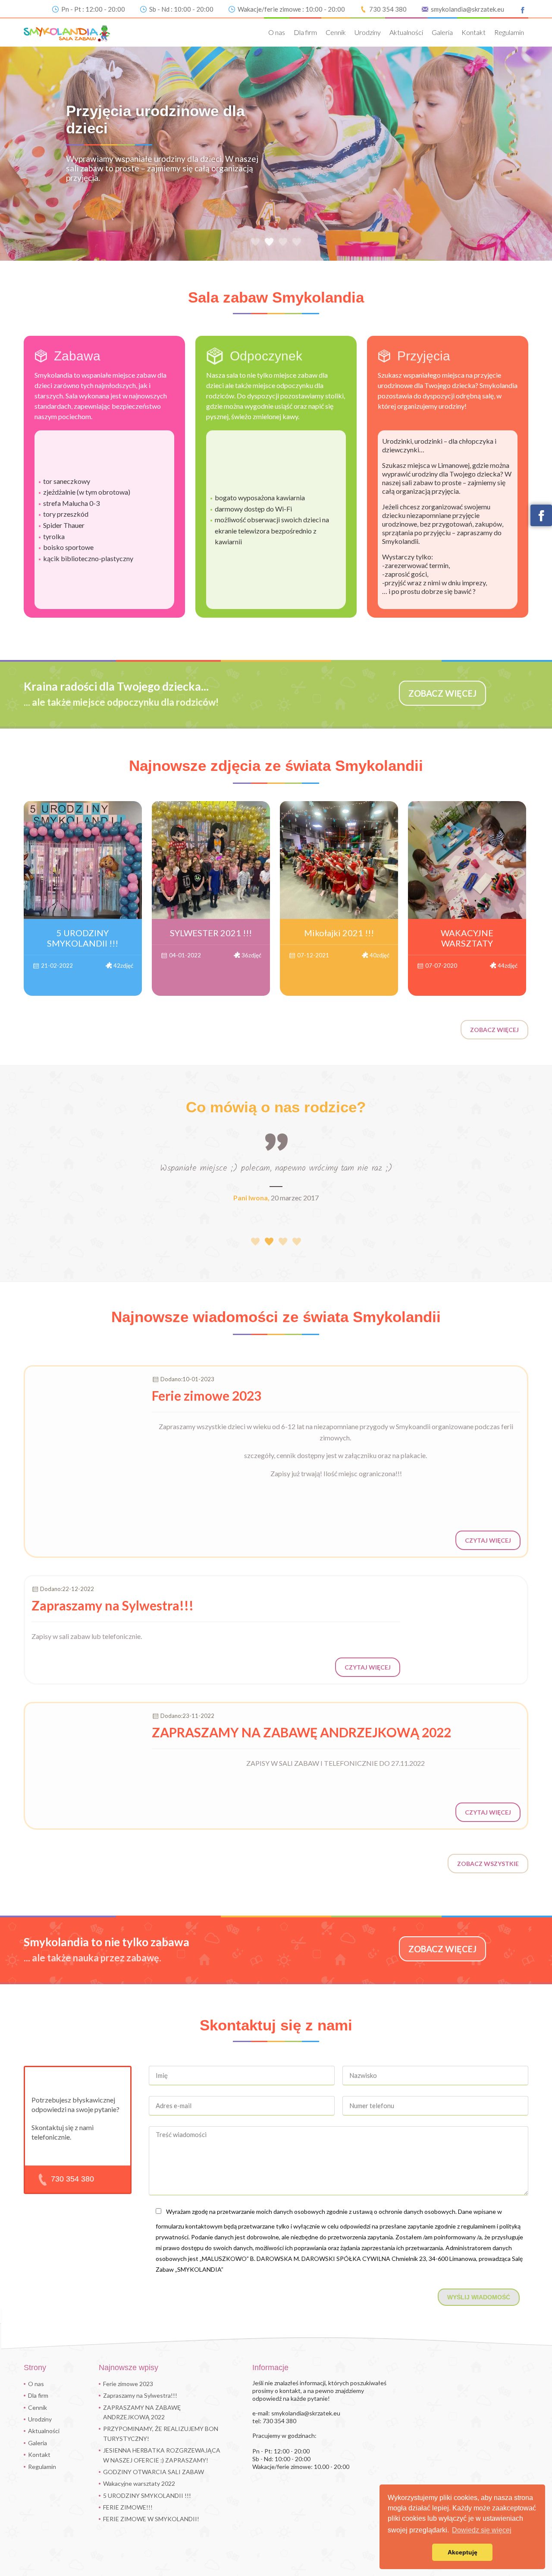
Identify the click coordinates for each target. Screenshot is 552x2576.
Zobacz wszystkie (488, 1864)
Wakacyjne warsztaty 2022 (139, 2483)
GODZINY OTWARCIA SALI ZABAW (154, 2472)
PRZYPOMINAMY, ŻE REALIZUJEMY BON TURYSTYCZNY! (161, 2433)
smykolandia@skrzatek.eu (467, 9)
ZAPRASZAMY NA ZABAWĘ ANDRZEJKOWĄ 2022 (142, 2412)
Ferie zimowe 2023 (128, 2384)
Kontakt (474, 32)
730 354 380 (388, 9)
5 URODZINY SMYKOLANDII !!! (147, 2495)
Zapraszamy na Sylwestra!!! (140, 2395)
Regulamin (509, 32)
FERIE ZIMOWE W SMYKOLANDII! (151, 2519)
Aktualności (406, 32)
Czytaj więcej (488, 1540)
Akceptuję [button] (463, 2552)
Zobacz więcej (494, 1030)
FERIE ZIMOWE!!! (128, 2507)
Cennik (336, 32)
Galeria (442, 32)
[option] (276, 153)
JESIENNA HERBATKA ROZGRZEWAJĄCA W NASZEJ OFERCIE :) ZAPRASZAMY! (162, 2455)
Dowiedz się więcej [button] (482, 2530)
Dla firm (305, 32)
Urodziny (368, 32)
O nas (277, 32)
